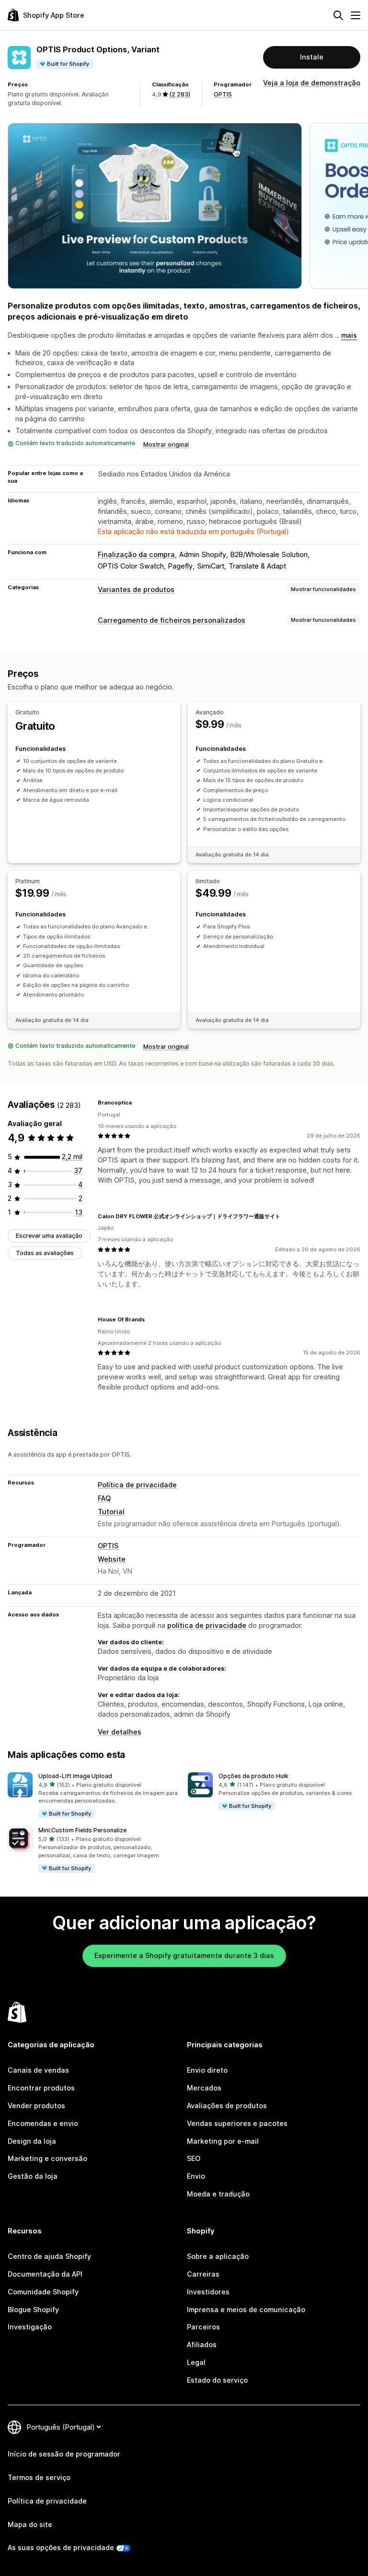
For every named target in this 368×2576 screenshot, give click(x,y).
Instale (312, 57)
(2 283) (180, 94)
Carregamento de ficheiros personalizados (172, 620)
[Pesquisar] (338, 15)
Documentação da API (45, 2274)
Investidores (208, 2292)
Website (112, 1559)
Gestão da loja (33, 2176)
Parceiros (203, 2327)
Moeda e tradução (218, 2194)
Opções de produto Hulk (253, 1776)
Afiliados (202, 2345)
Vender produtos (36, 2106)
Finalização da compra (136, 554)
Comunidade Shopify (43, 2292)
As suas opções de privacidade (61, 2547)
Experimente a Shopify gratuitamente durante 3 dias (184, 1955)
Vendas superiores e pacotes (237, 2123)
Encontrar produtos (41, 2088)
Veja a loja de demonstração (312, 83)
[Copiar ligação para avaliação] (138, 1103)
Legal (196, 2362)
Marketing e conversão (47, 2158)
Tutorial (111, 1512)
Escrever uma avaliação (49, 1236)
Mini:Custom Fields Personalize (82, 1830)
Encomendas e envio (43, 2123)
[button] (94, 1796)
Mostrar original (166, 445)
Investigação (30, 2327)
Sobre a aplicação (218, 2256)
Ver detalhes (120, 1732)
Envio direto (207, 2070)
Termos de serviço (39, 2477)
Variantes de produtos (136, 589)
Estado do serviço (217, 2380)
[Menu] (356, 15)
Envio (196, 2176)
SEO (194, 2158)
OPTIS (223, 94)
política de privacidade (207, 1625)
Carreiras (203, 2274)
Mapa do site (30, 2524)
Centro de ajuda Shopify (49, 2256)
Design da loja (32, 2141)
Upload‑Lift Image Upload (75, 1776)
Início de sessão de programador (64, 2454)
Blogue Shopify (33, 2309)
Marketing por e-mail (223, 2141)
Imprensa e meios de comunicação (246, 2309)
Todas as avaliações (45, 1253)
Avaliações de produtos (227, 2106)
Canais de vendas (38, 2070)
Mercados (204, 2088)
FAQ (104, 1498)
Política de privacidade (137, 1485)
